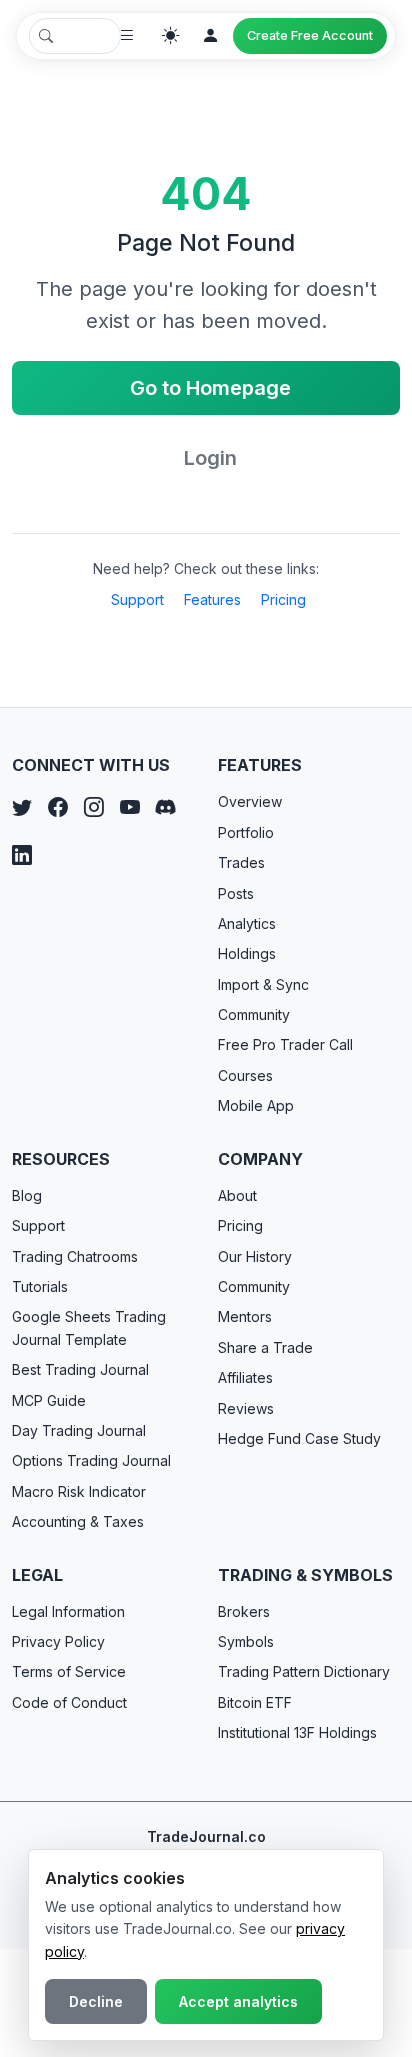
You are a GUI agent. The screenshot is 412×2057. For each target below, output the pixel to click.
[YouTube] (130, 807)
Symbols (246, 1641)
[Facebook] (58, 807)
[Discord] (166, 807)
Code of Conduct (69, 1702)
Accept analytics (238, 2001)
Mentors (245, 1316)
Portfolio (246, 832)
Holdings (247, 953)
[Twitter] (22, 807)
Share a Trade (265, 1347)
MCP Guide (49, 1400)
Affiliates (245, 1377)
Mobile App (256, 1105)
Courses (245, 1075)
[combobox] (75, 36)
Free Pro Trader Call (285, 1044)
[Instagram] (94, 807)
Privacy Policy (58, 1641)
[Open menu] (127, 36)
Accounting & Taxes (78, 1521)
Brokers (244, 1611)
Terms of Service (69, 1671)
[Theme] (171, 36)
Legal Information (68, 1611)
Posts (236, 893)
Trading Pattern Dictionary (304, 1671)
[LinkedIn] (22, 855)
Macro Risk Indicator (79, 1491)
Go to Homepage (210, 388)
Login (210, 458)
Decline (96, 2001)
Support (137, 599)
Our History (255, 1256)
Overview (250, 801)
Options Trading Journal (91, 1460)
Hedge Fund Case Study (299, 1438)
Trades (241, 862)
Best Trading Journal (80, 1369)
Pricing (283, 599)
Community (254, 1014)
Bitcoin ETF (255, 1702)
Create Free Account (310, 35)
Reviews (246, 1408)
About (237, 1195)
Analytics (247, 923)
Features (212, 599)
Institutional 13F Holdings (297, 1732)
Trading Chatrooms (75, 1256)
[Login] (211, 36)
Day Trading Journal (79, 1430)
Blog (27, 1195)
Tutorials (40, 1286)
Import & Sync (263, 984)
